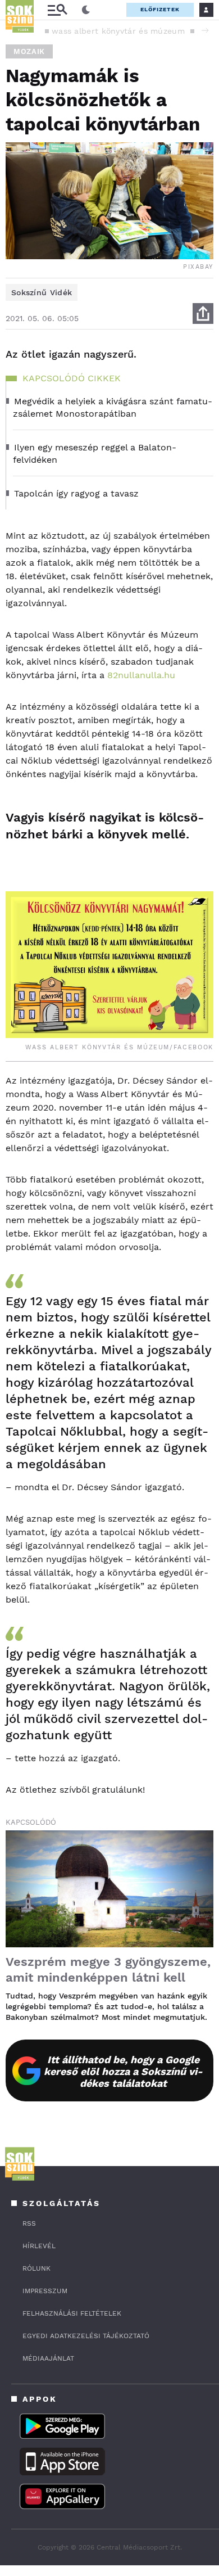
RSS (29, 2223)
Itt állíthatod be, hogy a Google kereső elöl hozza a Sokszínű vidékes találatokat (123, 2071)
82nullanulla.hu (141, 675)
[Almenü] (57, 10)
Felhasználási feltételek (72, 2313)
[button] (205, 30)
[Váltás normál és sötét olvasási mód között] (86, 10)
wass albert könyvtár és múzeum (118, 31)
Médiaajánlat (48, 2358)
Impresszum (45, 2291)
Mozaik (29, 51)
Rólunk (36, 2268)
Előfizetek (160, 9)
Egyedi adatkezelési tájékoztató (86, 2336)
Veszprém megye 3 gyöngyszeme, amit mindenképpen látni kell (108, 1970)
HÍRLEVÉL (39, 2246)
